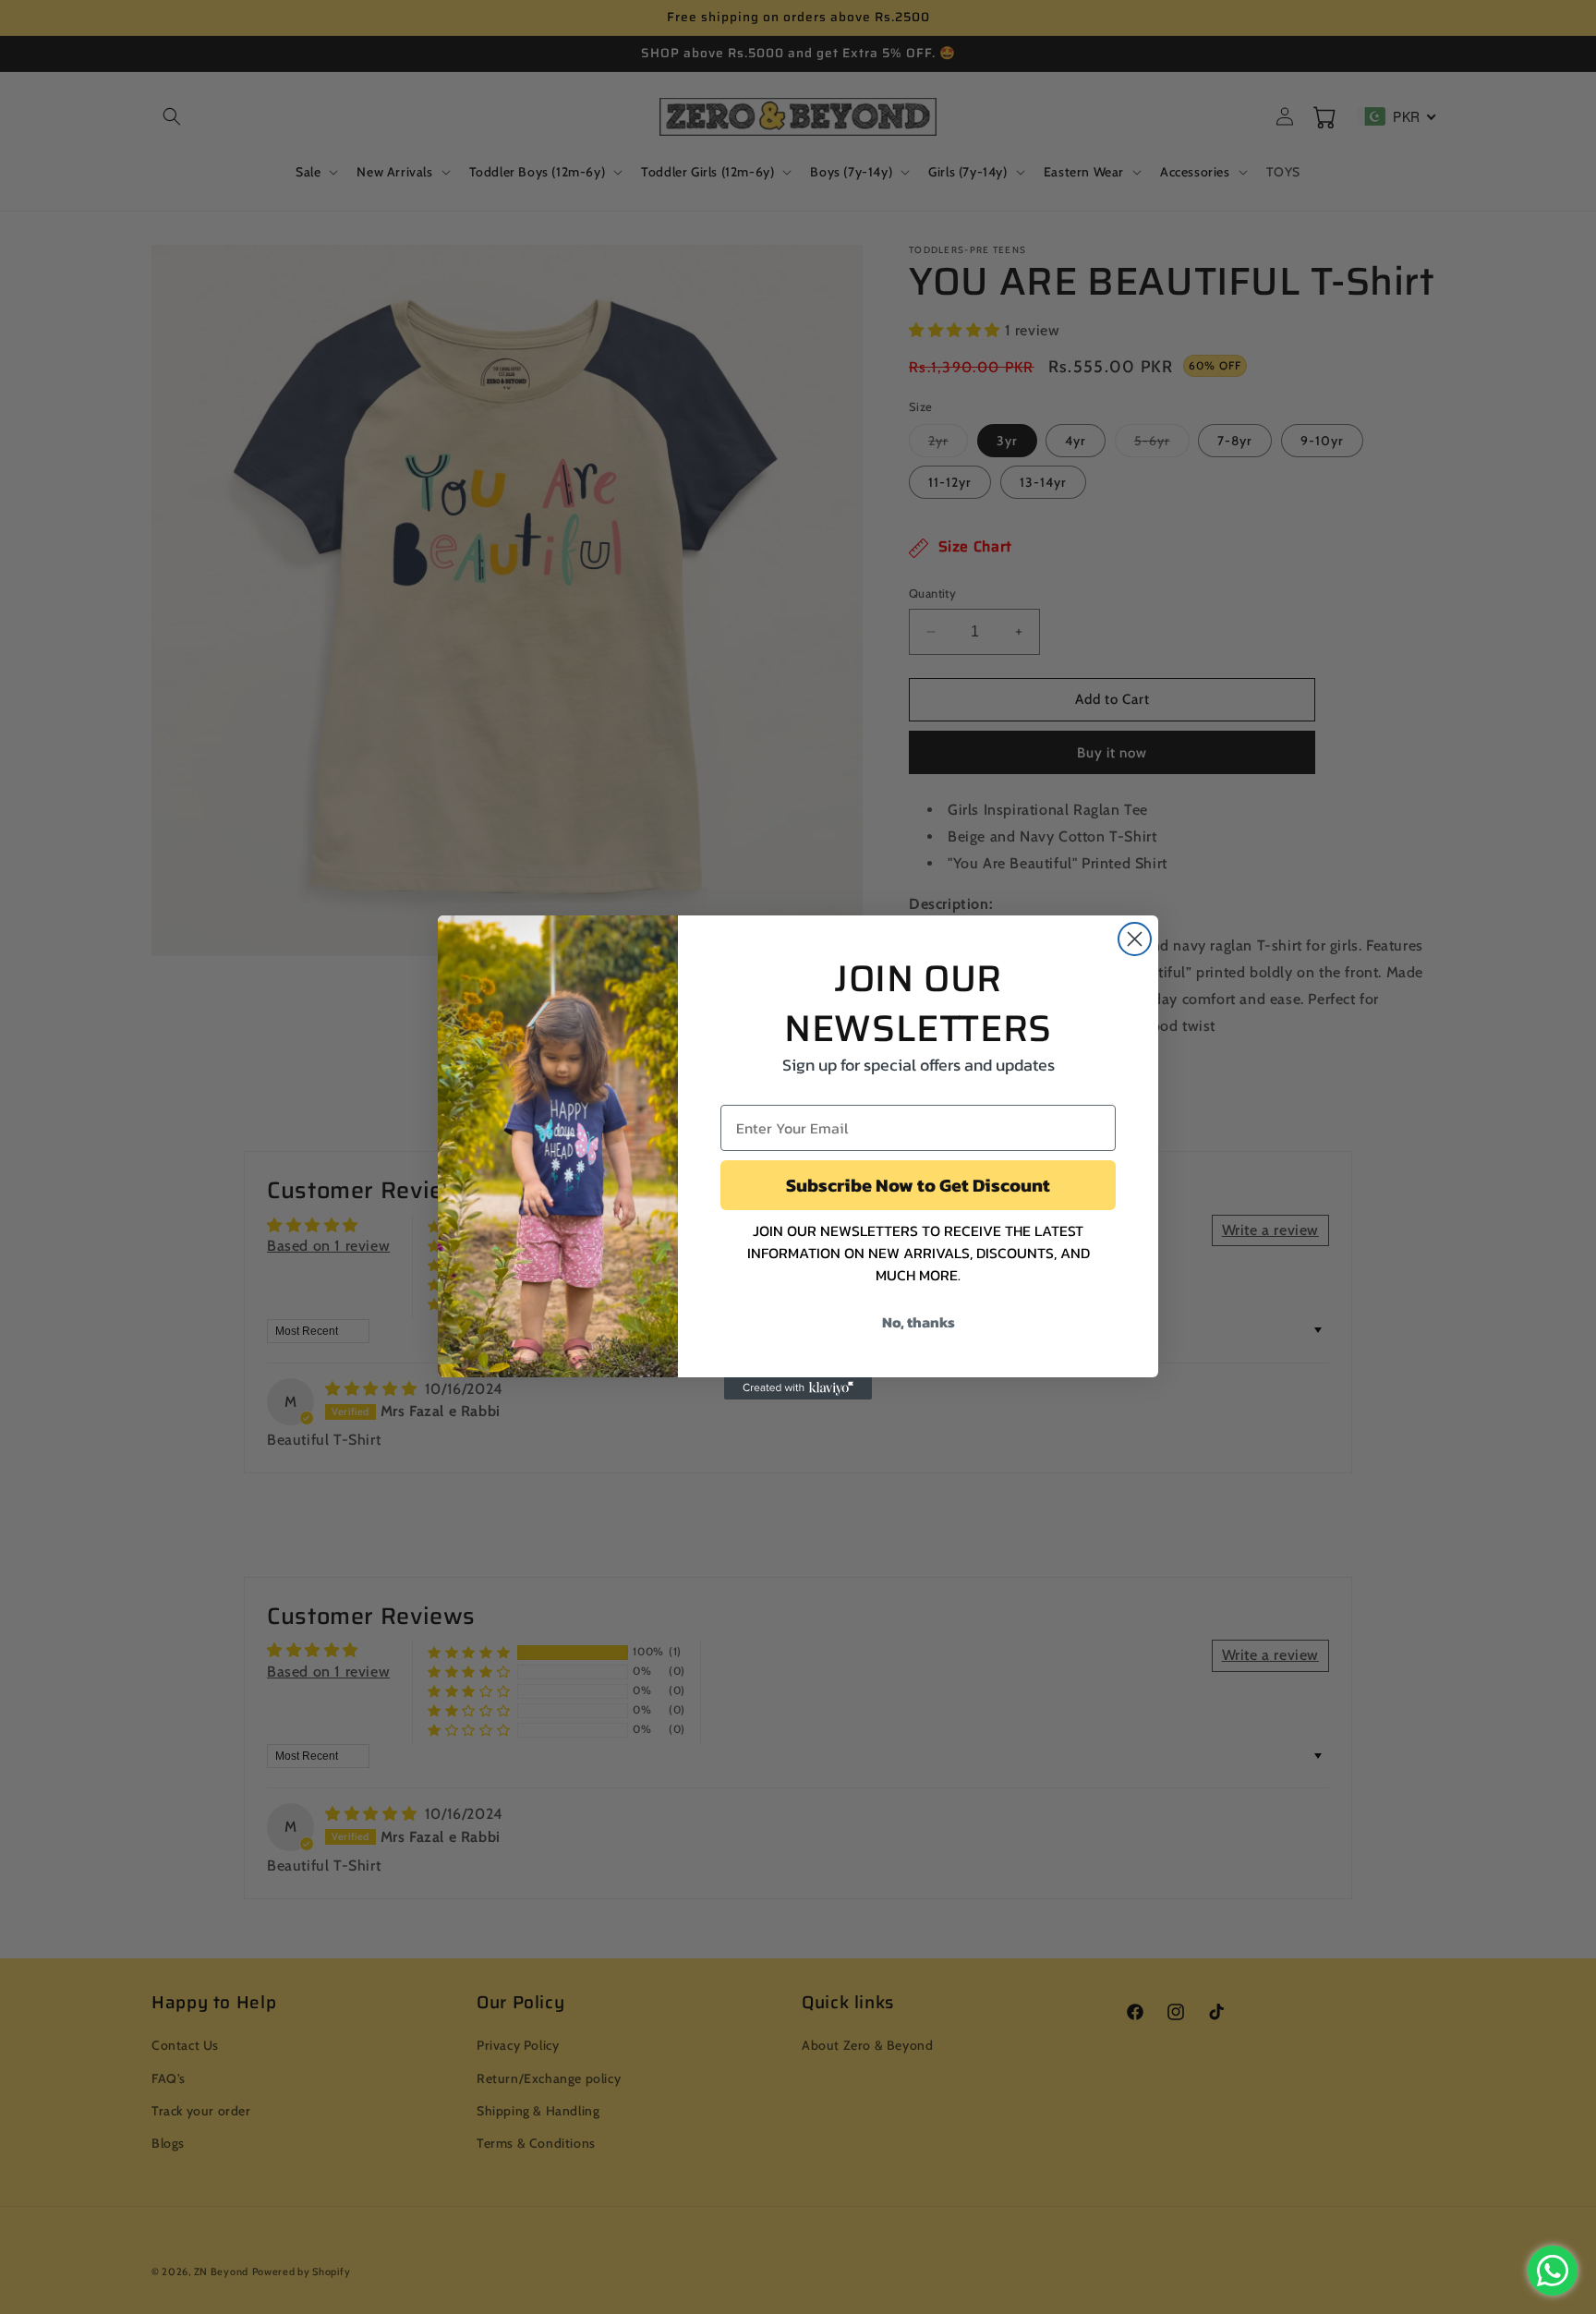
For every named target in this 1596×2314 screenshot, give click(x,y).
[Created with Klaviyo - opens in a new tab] (798, 1388)
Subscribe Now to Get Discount (918, 1185)
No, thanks (919, 1322)
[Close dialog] (1135, 939)
